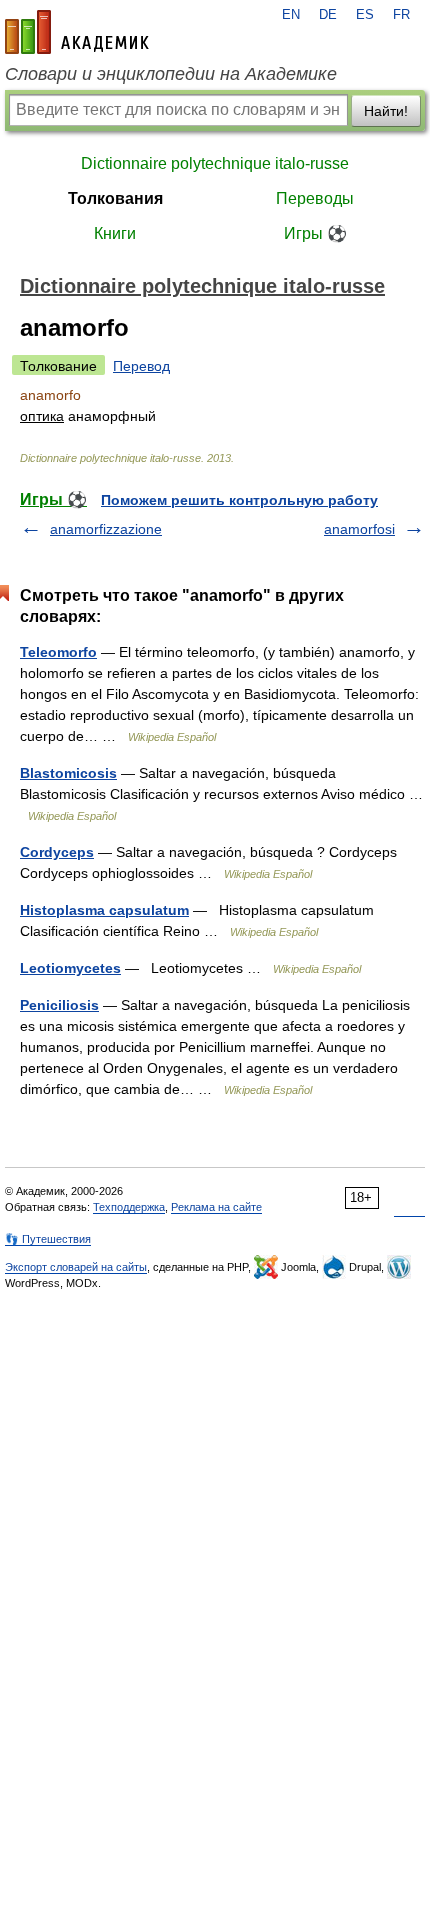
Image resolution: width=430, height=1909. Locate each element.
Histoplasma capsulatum (104, 910)
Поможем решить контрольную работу (239, 500)
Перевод (141, 366)
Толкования (115, 198)
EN (291, 15)
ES (365, 15)
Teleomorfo (58, 652)
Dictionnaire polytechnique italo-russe (215, 163)
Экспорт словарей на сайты (76, 1267)
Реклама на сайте (216, 1207)
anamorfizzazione (106, 529)
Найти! (386, 111)
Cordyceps (57, 852)
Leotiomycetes (70, 968)
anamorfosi (359, 529)
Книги (115, 233)
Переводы (315, 198)
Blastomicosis (68, 773)
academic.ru (77, 32)
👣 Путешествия (48, 1239)
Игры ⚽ (315, 233)
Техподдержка (129, 1207)
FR (401, 15)
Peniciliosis (59, 1005)
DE (328, 15)
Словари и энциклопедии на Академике (171, 74)
